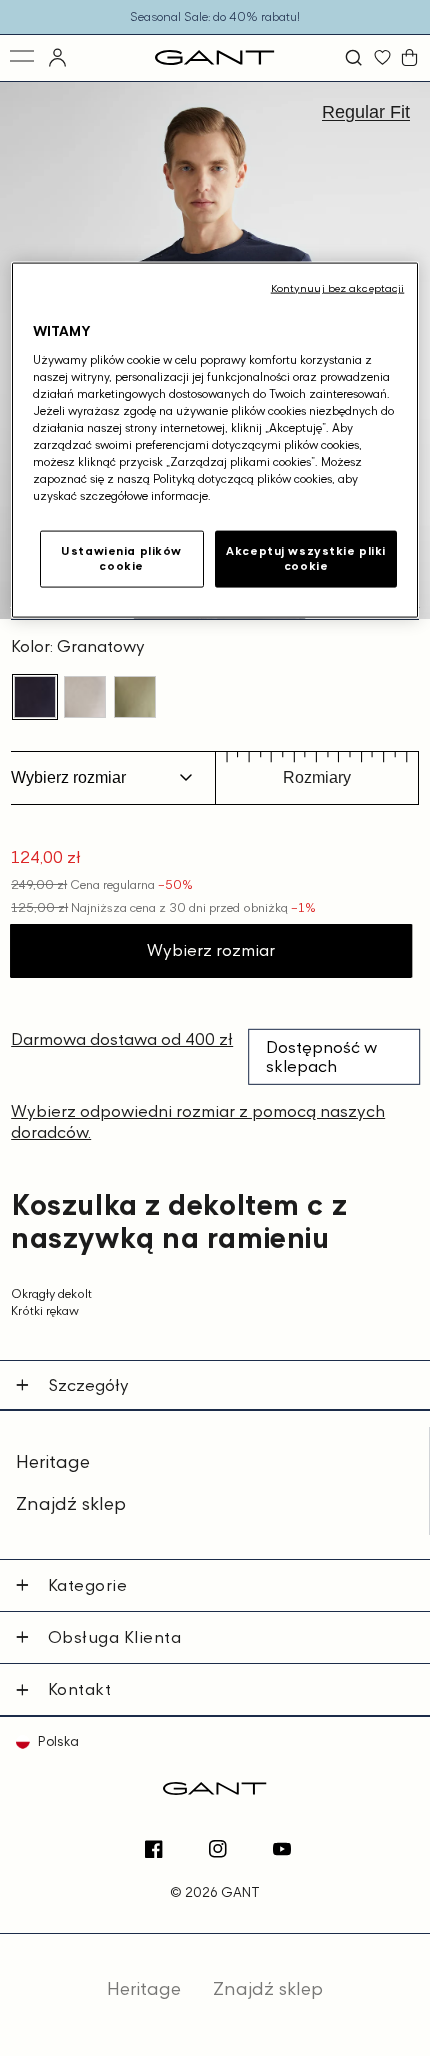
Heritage (53, 1461)
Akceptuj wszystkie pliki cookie (306, 558)
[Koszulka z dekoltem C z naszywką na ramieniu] (35, 697)
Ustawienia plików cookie (121, 558)
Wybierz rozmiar (211, 950)
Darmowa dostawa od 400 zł (122, 1039)
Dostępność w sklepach (321, 1056)
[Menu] (23, 57)
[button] (356, 57)
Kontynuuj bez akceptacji (338, 288)
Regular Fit (366, 112)
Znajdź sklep (71, 1503)
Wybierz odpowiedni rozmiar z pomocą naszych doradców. (198, 1121)
